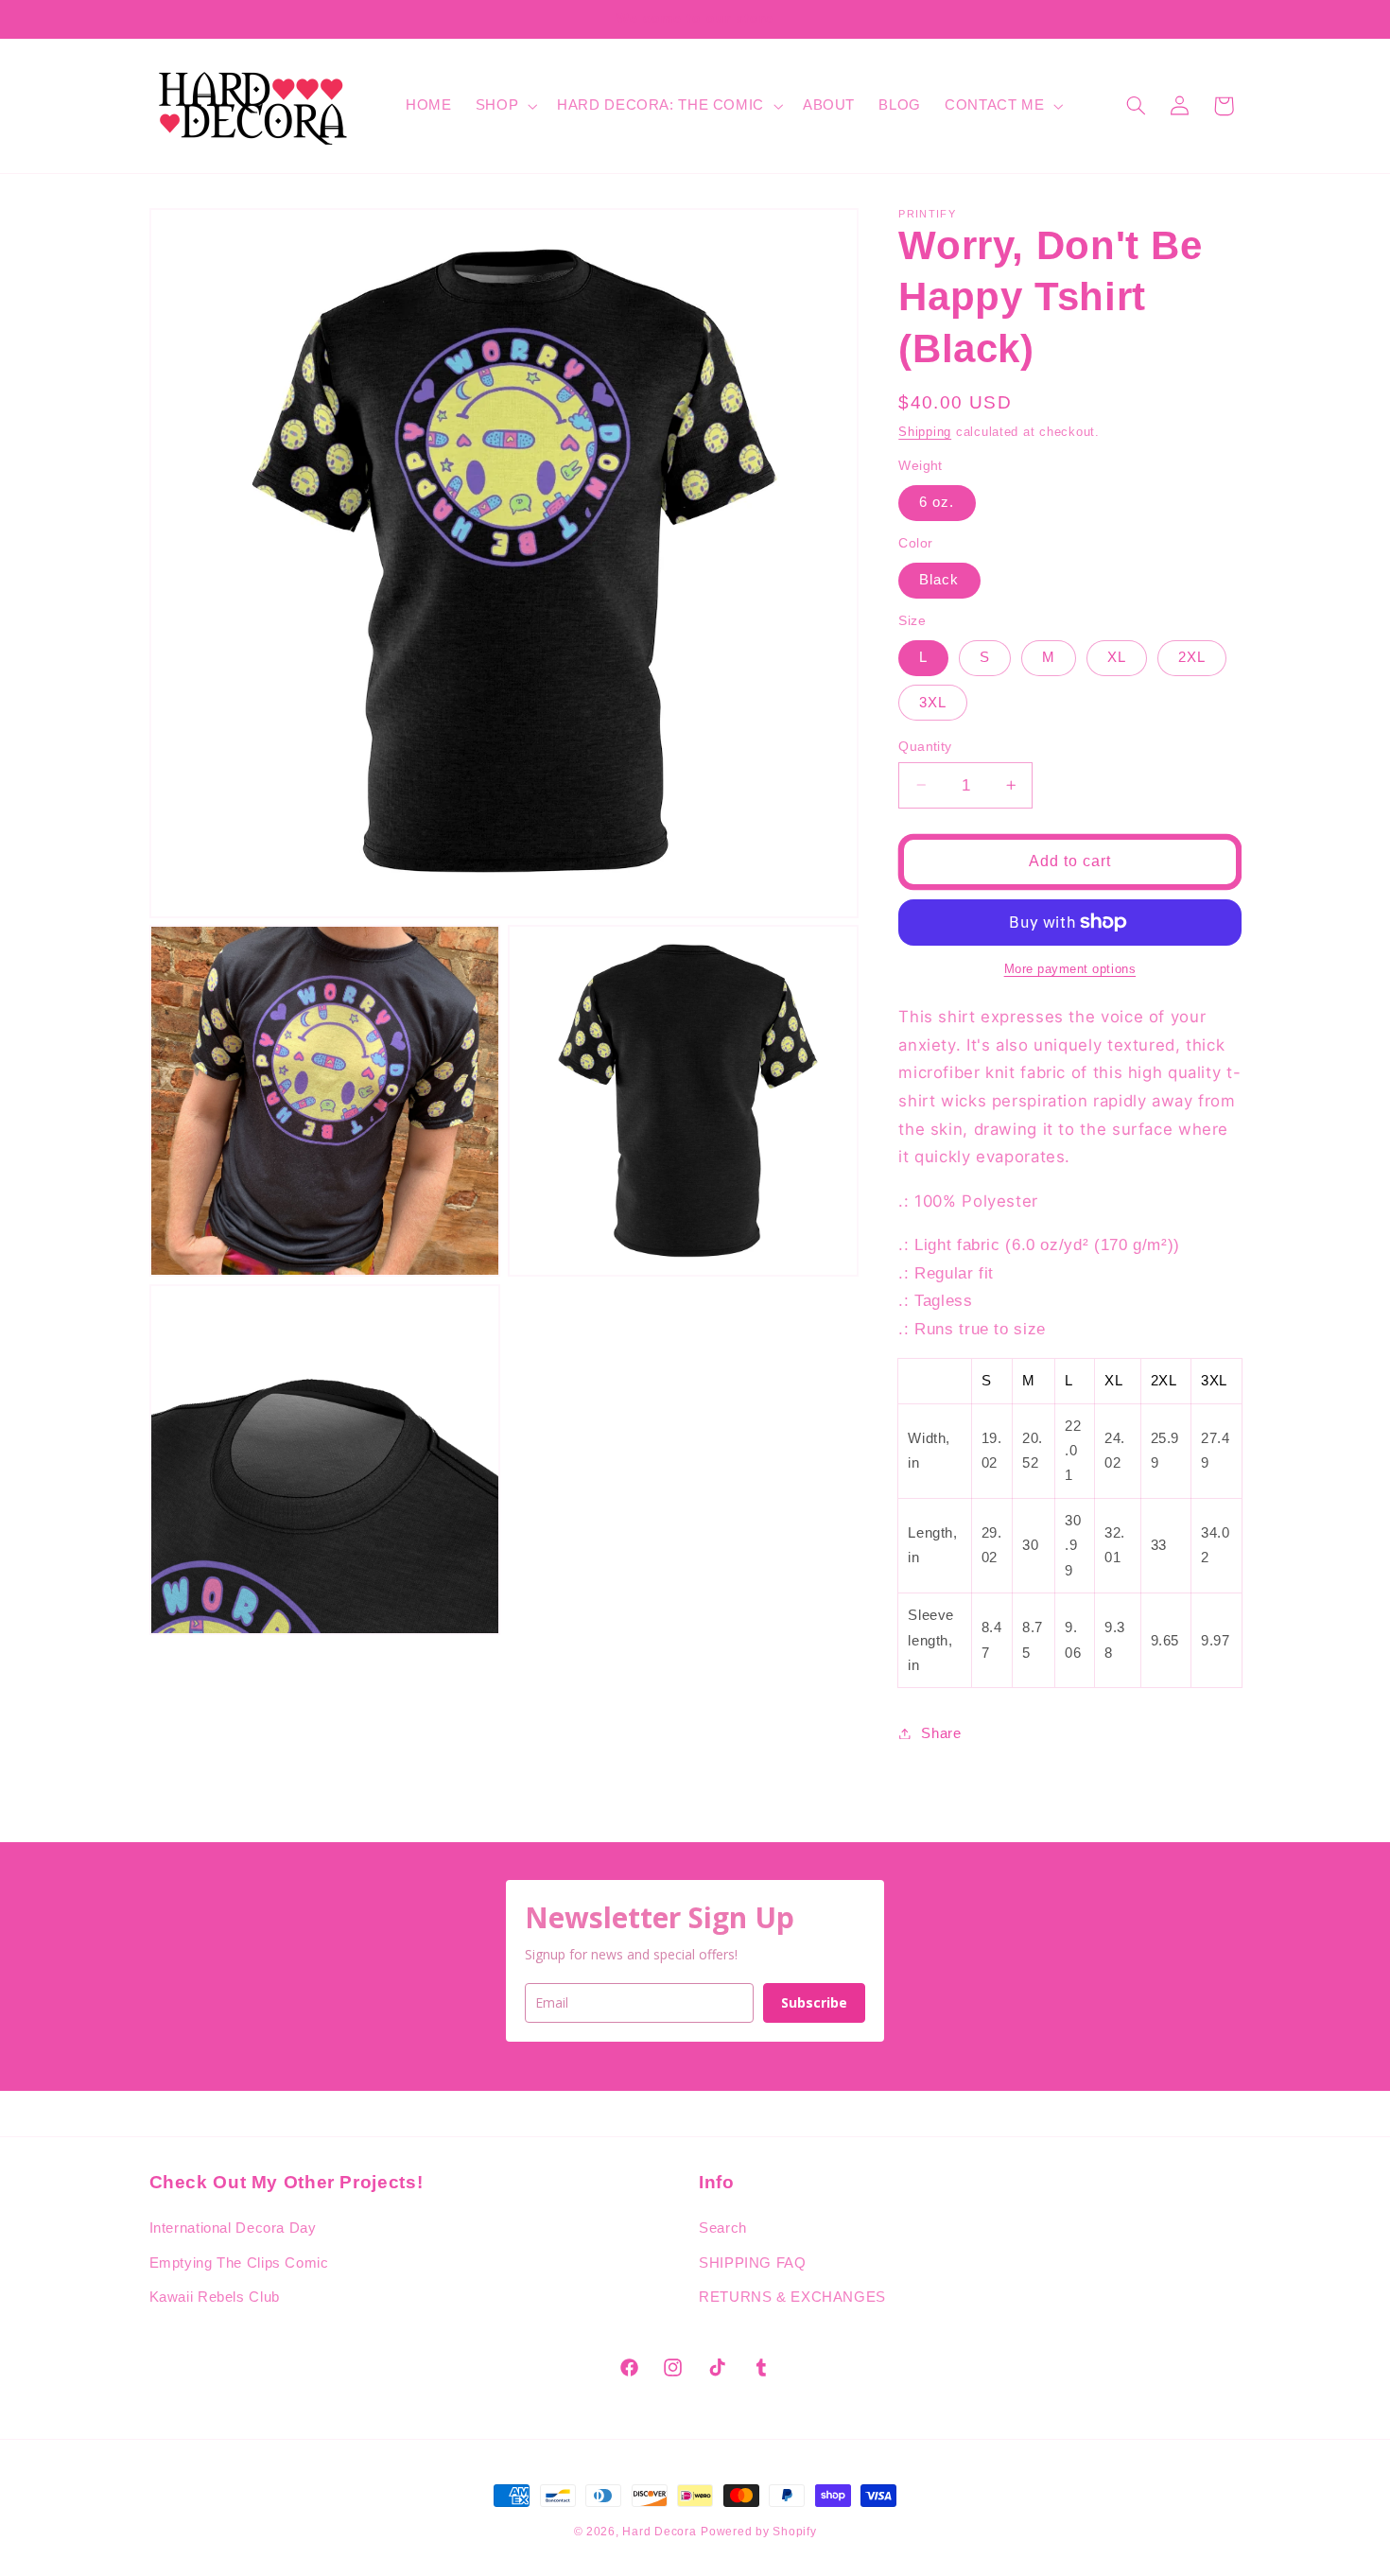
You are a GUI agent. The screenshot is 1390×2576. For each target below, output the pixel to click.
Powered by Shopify (758, 2532)
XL (1117, 657)
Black (939, 580)
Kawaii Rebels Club (215, 2298)
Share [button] (941, 1732)
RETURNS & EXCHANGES (792, 2298)
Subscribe (814, 2002)
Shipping (925, 431)
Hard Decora (659, 2532)
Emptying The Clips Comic (239, 2263)
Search (723, 2229)
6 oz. (937, 502)
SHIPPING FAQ (753, 2263)
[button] (504, 106)
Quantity (925, 746)
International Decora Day (233, 2229)
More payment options (1070, 969)
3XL (933, 702)
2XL (1192, 657)
